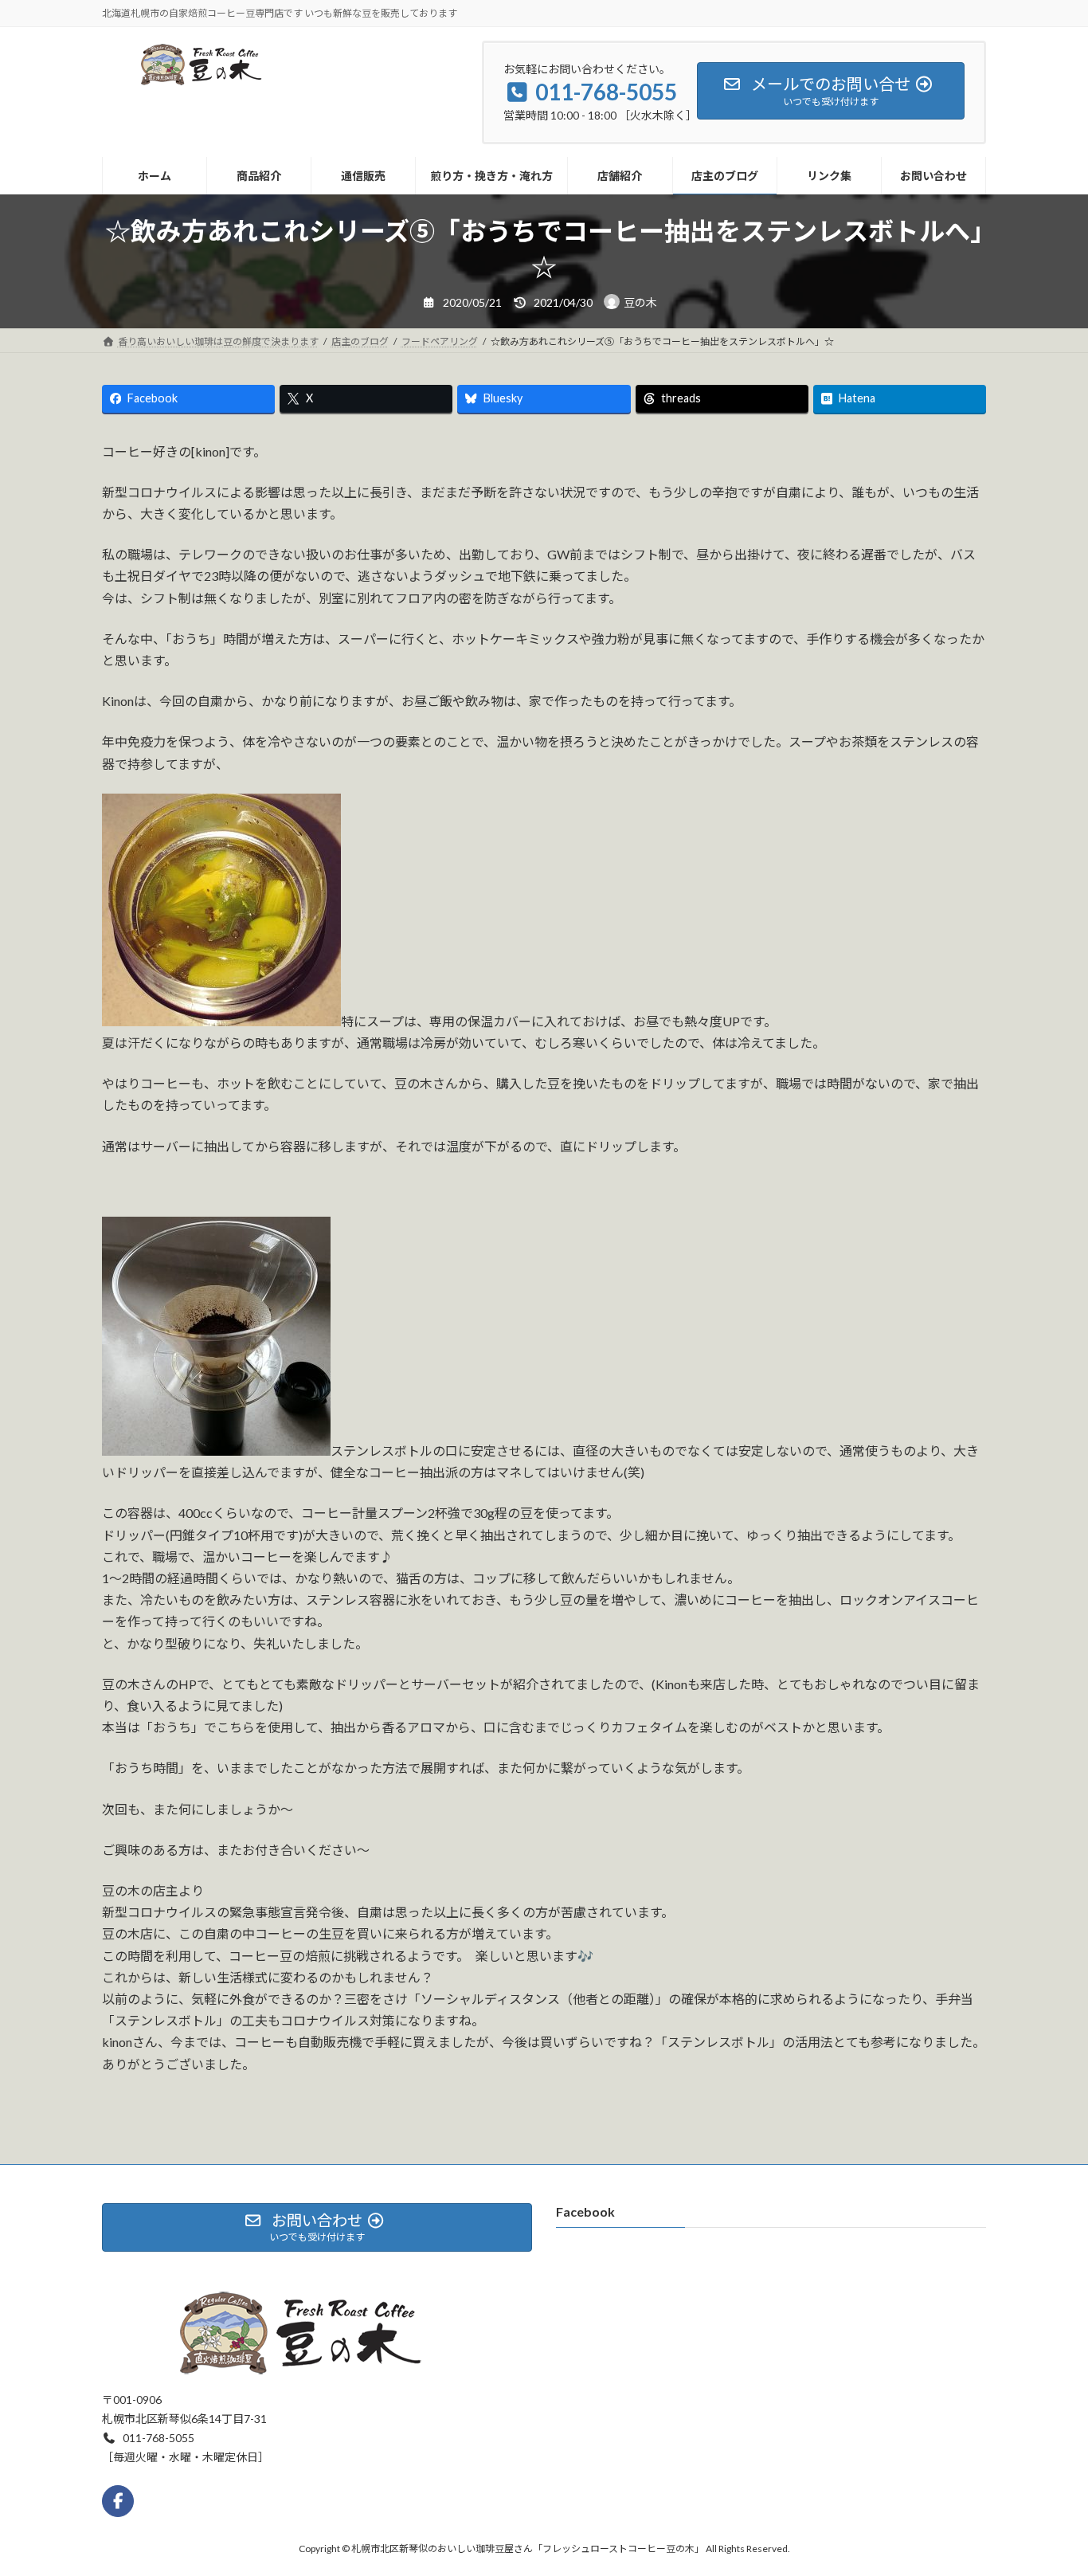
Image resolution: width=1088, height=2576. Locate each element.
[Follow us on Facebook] (118, 2501)
